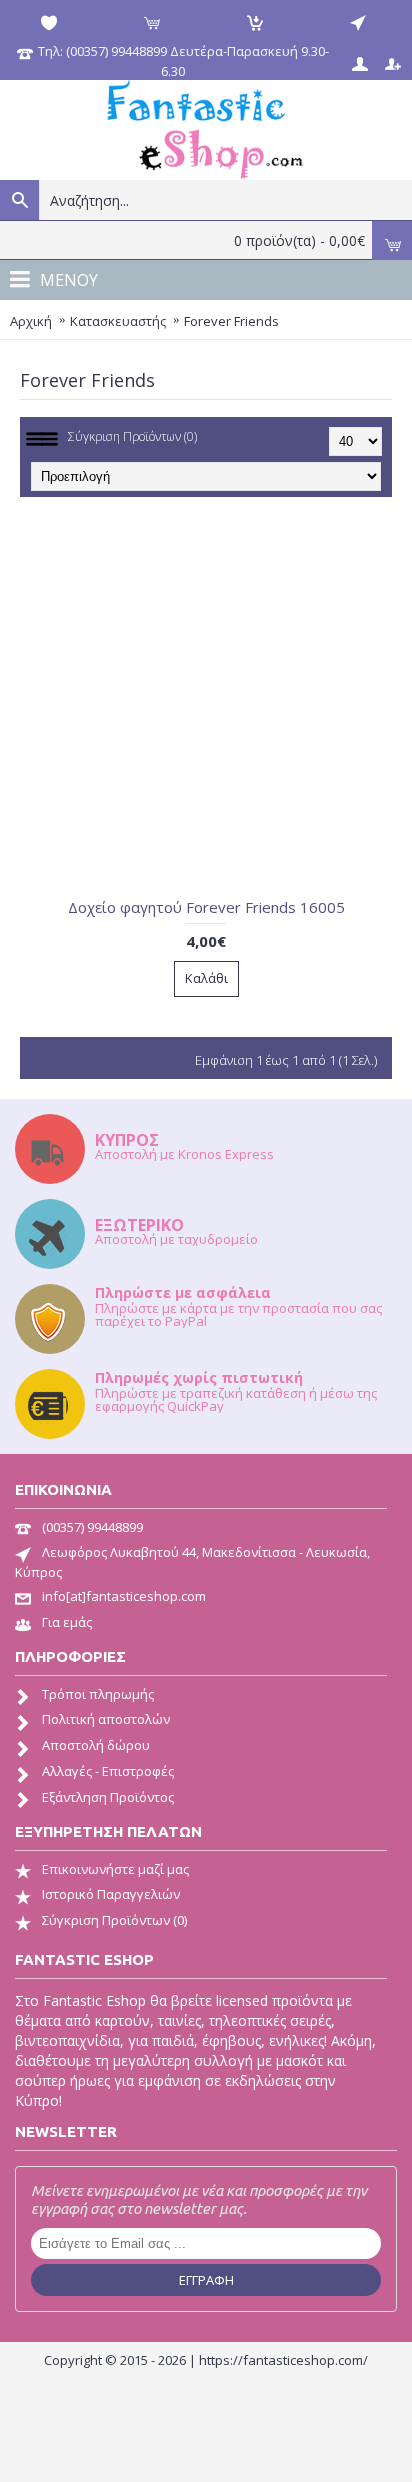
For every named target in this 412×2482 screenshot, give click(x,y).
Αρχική (31, 321)
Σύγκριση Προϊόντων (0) (132, 436)
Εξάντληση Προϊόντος (108, 1797)
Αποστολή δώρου (96, 1745)
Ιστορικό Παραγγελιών (111, 1894)
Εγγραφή (206, 2280)
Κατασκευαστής (118, 321)
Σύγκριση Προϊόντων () (114, 1920)
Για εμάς (67, 1622)
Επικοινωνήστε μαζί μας (115, 1869)
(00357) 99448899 (92, 1527)
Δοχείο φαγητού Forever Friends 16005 (206, 907)
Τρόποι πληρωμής (98, 1694)
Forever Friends (231, 321)
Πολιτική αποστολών (106, 1719)
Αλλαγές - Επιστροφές (108, 1771)
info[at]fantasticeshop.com (124, 1596)
